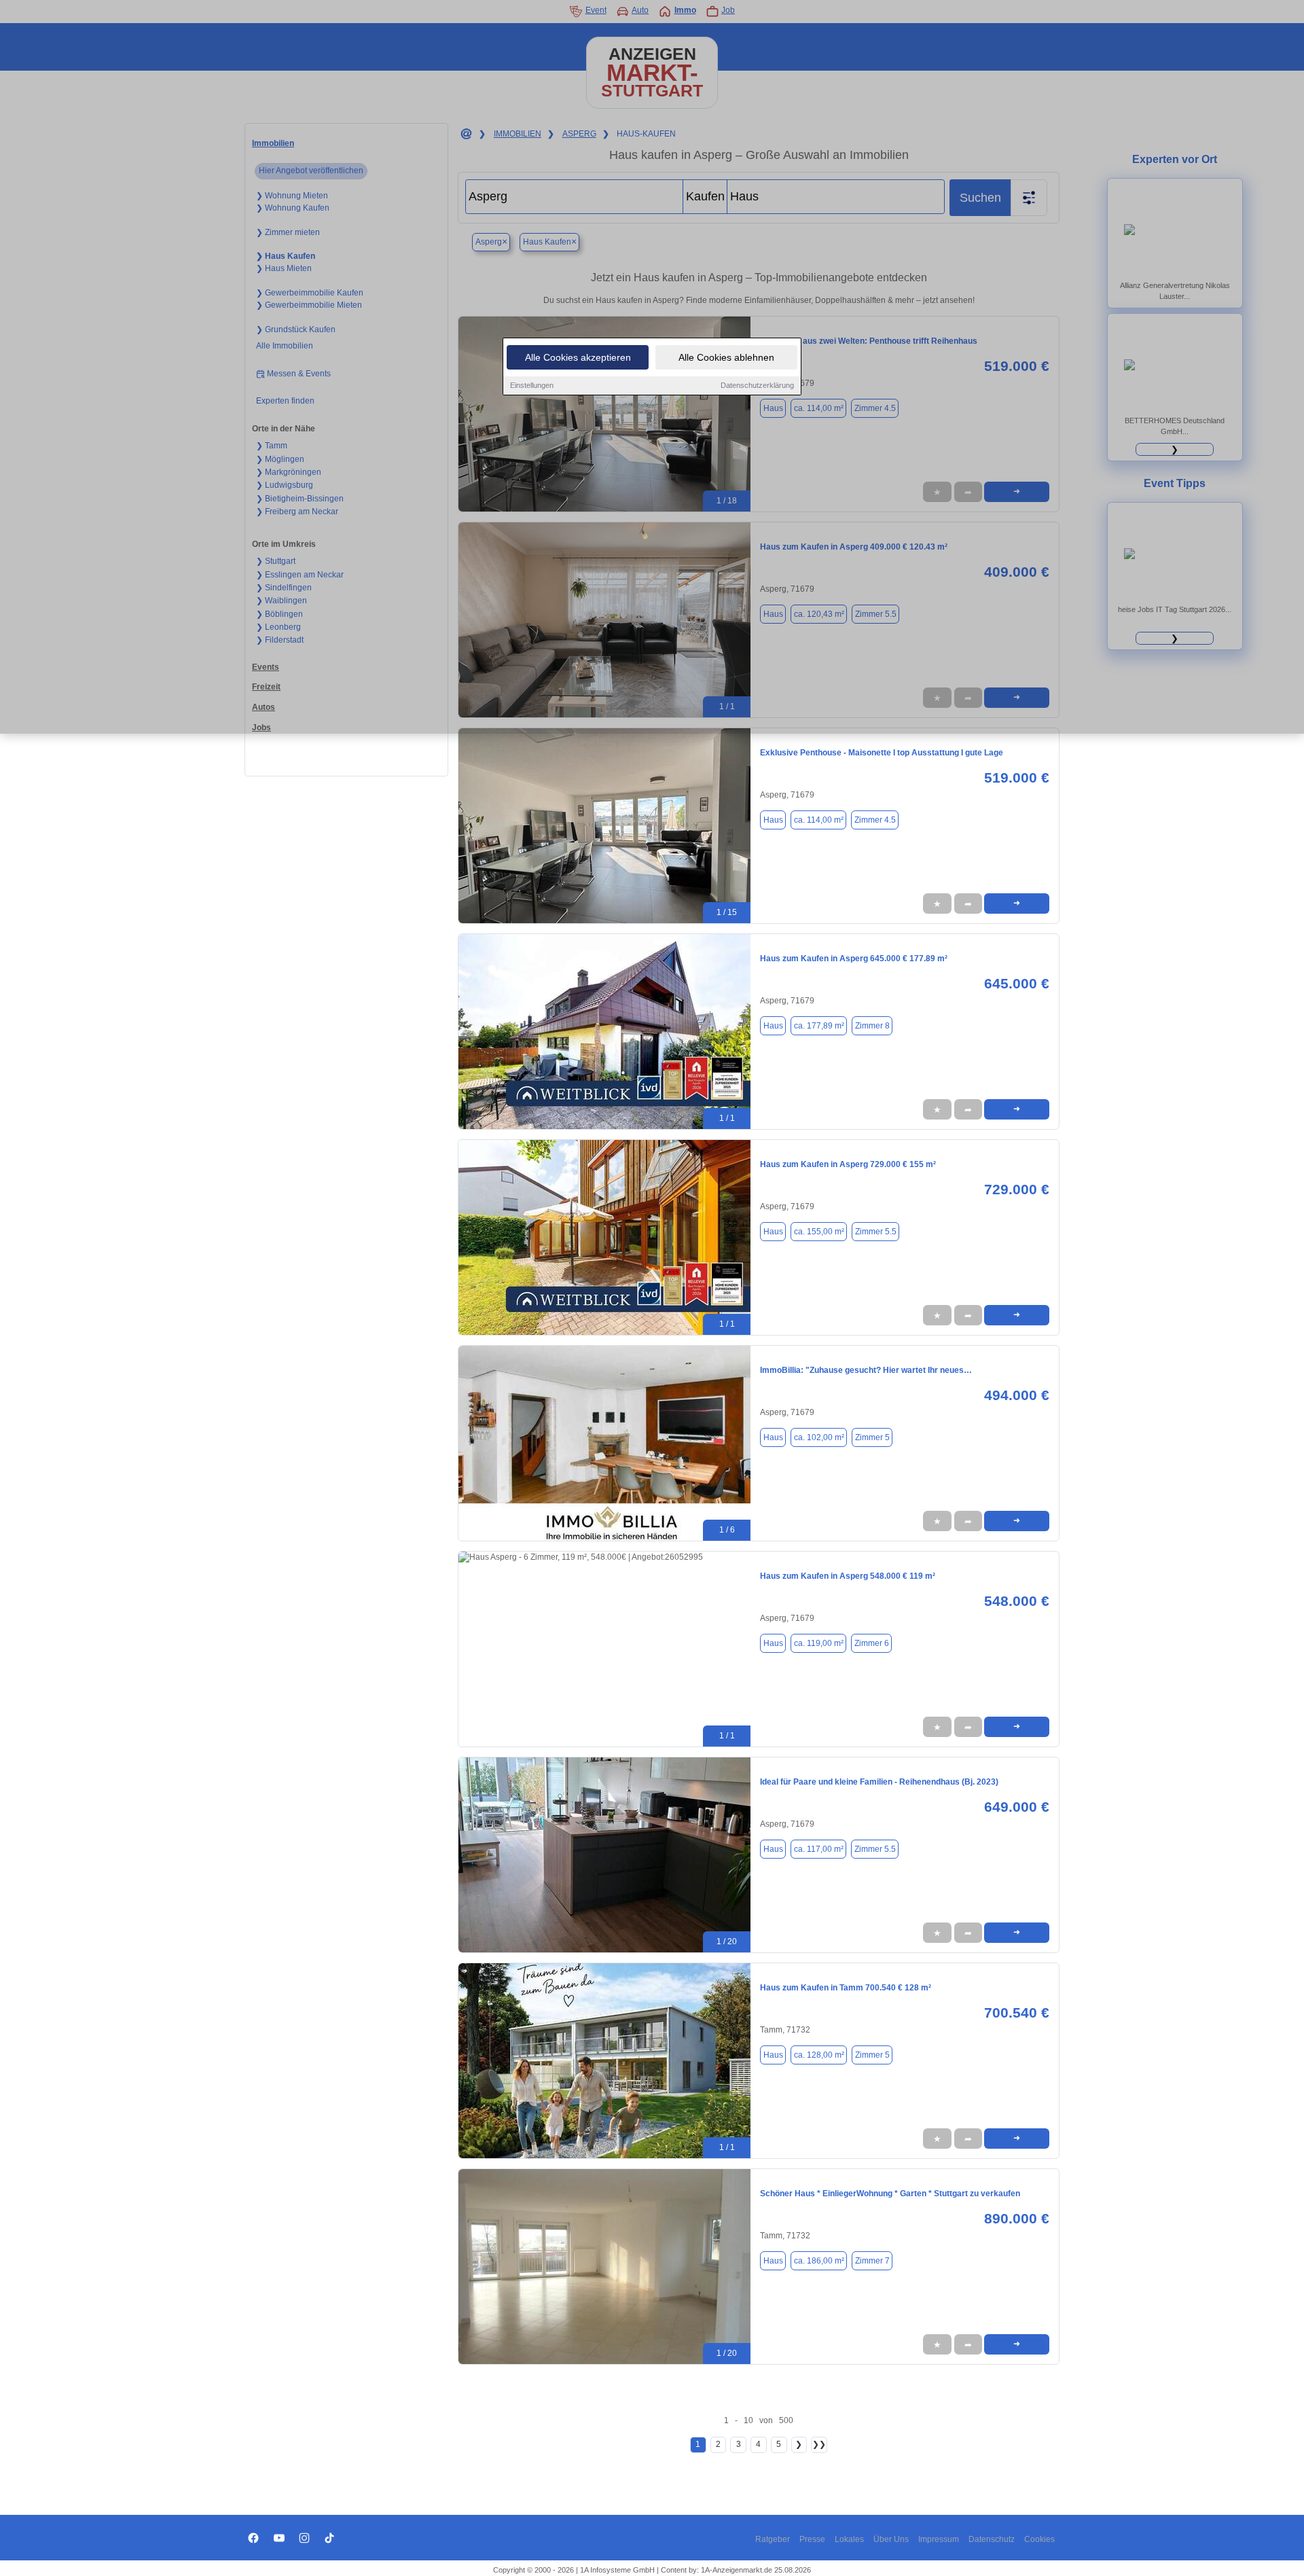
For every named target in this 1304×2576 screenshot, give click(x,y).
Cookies (1039, 2539)
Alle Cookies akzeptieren (578, 357)
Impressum (939, 2539)
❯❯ (819, 2444)
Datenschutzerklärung (757, 385)
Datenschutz (992, 2539)
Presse (812, 2539)
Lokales (849, 2539)
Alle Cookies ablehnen (726, 357)
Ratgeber (773, 2539)
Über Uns (891, 2539)
